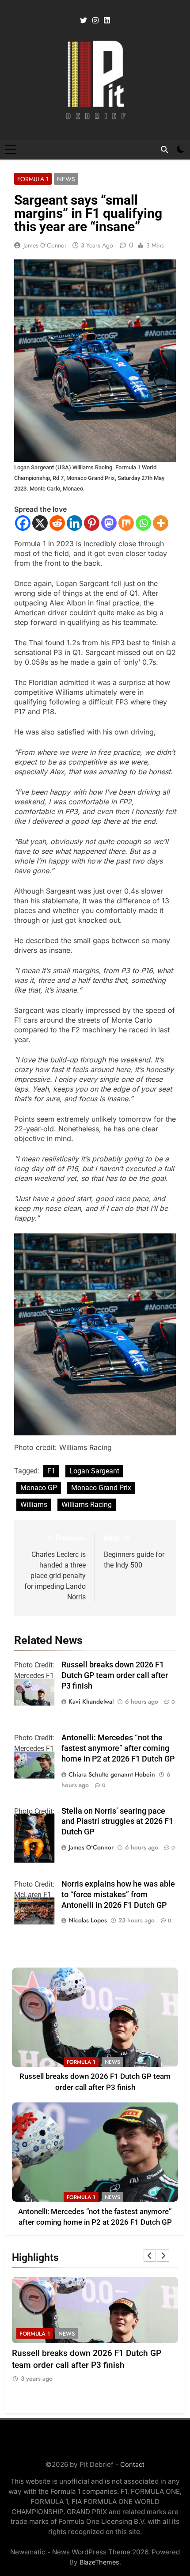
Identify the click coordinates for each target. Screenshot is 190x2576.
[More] (161, 523)
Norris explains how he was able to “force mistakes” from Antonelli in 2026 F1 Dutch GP (118, 1895)
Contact (132, 2464)
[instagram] (95, 21)
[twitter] (84, 21)
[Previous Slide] (150, 2256)
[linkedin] (107, 21)
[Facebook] (23, 523)
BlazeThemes (99, 2562)
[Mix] (126, 523)
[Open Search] (164, 149)
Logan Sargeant (94, 1471)
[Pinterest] (92, 523)
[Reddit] (57, 523)
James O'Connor (45, 245)
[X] (40, 523)
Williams (34, 1505)
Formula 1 (33, 179)
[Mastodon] (109, 523)
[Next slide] (163, 2256)
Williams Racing (87, 1505)
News (66, 179)
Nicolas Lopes (88, 1920)
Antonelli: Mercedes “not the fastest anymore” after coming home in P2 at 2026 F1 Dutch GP (118, 1748)
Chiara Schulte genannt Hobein (112, 1774)
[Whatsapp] (143, 523)
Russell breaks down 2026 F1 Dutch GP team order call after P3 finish (115, 1675)
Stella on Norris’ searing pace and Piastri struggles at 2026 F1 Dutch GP (117, 1822)
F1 (51, 1471)
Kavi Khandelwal (91, 1701)
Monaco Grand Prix (101, 1488)
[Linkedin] (74, 523)
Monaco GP (39, 1488)
